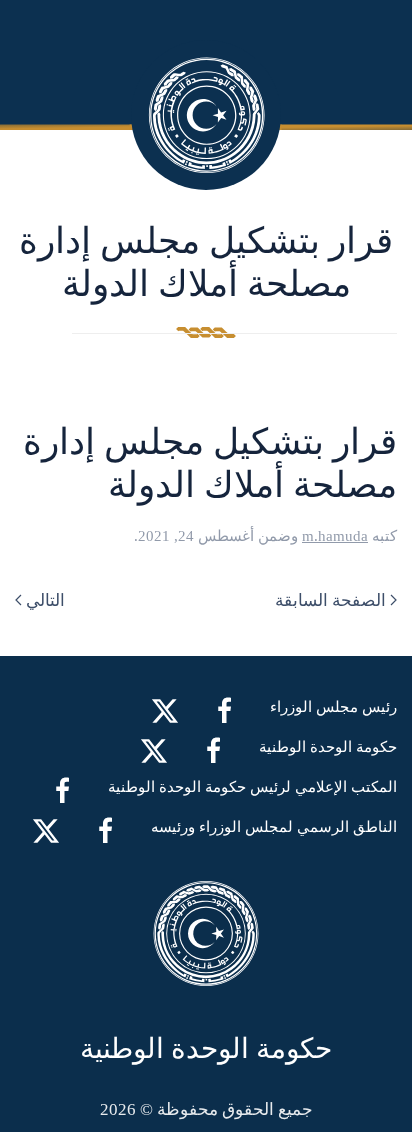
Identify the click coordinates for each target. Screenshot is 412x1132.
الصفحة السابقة (330, 600)
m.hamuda (335, 536)
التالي (45, 600)
